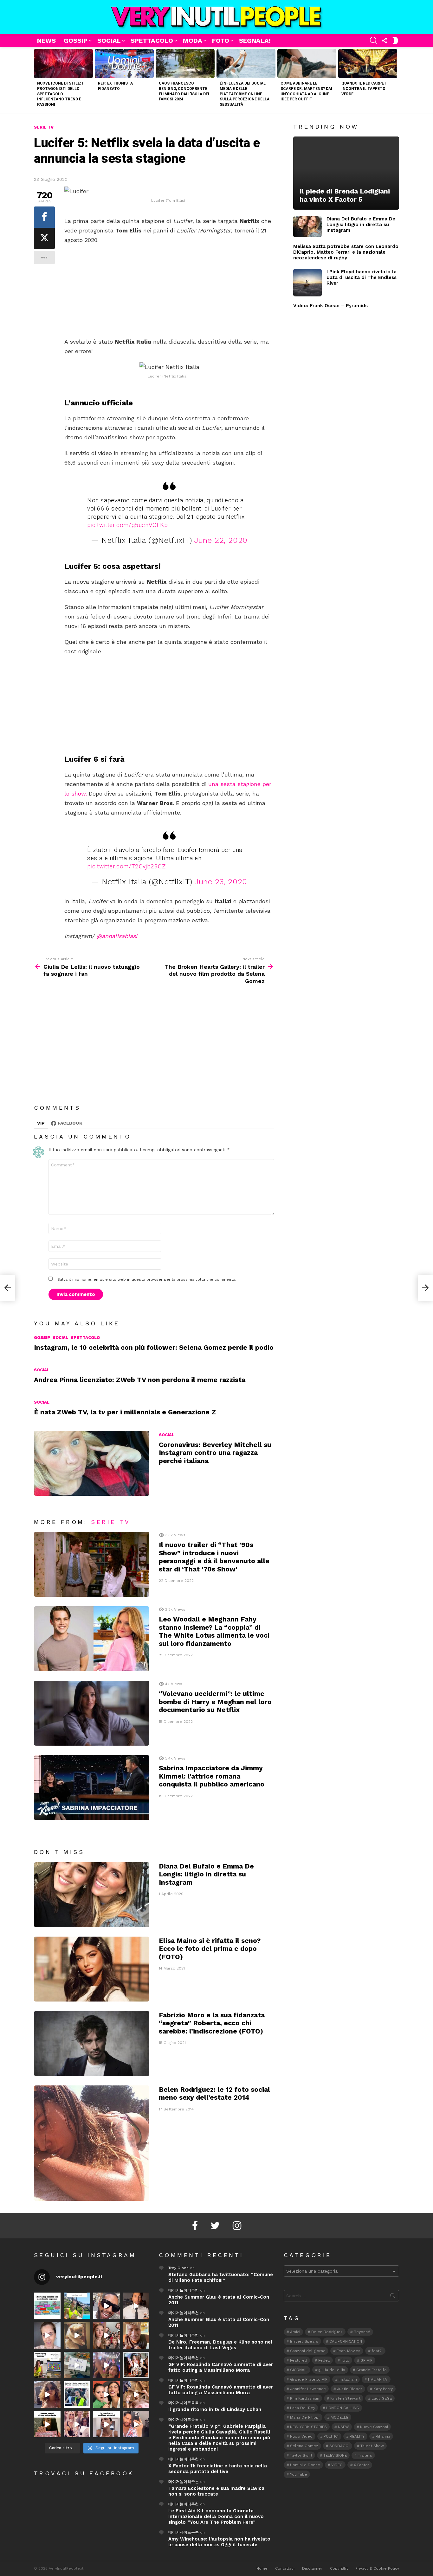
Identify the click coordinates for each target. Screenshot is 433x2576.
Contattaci (285, 2568)
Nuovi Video (301, 2436)
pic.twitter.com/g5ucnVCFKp (128, 525)
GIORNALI (299, 2370)
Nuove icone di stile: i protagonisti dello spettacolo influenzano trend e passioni (60, 94)
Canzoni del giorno (308, 2351)
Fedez (324, 2360)
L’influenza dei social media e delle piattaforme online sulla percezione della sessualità (245, 94)
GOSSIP (76, 41)
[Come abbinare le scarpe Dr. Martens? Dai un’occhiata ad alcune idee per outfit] (307, 63)
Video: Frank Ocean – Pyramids (330, 306)
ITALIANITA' (378, 2379)
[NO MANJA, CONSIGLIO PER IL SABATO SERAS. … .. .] (136, 2306)
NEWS (46, 41)
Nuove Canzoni (374, 2427)
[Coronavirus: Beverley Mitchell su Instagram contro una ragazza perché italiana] (92, 1463)
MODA (193, 41)
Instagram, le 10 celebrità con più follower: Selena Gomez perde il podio (154, 1347)
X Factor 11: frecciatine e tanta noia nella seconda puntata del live (218, 2469)
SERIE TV (111, 1522)
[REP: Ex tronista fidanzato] (124, 63)
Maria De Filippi (305, 2417)
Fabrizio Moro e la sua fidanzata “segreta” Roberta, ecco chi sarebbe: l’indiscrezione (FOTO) (212, 2023)
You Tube (299, 2474)
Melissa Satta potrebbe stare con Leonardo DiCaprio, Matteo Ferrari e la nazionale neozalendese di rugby (346, 252)
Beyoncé (362, 2332)
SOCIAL (109, 41)
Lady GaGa (382, 2398)
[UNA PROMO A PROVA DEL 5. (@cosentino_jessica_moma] (107, 2424)
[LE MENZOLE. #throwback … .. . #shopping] (77, 2365)
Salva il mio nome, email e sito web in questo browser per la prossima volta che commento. (147, 1279)
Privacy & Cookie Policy (377, 2568)
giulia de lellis (332, 2370)
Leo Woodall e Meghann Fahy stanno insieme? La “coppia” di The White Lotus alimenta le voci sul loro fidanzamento (214, 1631)
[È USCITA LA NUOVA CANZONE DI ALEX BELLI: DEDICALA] (136, 2365)
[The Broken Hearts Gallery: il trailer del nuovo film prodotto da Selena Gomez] (425, 1288)
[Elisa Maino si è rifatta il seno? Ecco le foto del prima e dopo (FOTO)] (92, 1969)
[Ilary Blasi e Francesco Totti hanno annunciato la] (77, 2395)
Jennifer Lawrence (308, 2389)
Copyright (339, 2568)
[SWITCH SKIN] (395, 41)
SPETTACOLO (152, 41)
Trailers (365, 2455)
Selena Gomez (304, 2446)
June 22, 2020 (221, 540)
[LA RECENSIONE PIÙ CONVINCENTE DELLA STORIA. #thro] (47, 2424)
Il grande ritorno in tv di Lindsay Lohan (215, 2409)
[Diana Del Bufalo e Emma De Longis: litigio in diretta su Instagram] (92, 1895)
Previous (37, 80)
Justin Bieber (350, 2389)
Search (393, 2297)
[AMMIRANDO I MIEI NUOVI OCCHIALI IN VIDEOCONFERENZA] (47, 2365)
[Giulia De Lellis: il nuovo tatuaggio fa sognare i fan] (8, 1288)
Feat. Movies (349, 2351)
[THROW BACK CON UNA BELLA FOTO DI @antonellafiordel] (77, 2306)
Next (396, 80)
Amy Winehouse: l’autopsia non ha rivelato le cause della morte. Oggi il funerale (219, 2542)
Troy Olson (178, 2268)
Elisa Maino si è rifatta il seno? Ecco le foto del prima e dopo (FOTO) (210, 1949)
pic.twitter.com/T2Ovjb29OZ (127, 866)
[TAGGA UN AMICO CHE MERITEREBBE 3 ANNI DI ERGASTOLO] (136, 2395)
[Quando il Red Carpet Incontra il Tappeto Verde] (368, 63)
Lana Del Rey (303, 2408)
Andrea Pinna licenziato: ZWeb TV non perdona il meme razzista (140, 1380)
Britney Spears (304, 2341)
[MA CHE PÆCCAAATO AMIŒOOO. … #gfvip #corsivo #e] (107, 2335)
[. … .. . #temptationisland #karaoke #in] (107, 2365)
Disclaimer (312, 2568)
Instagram (348, 2379)
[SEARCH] (374, 41)
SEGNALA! (255, 41)
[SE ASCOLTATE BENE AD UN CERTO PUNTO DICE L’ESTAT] (107, 2306)
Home (262, 2568)
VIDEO (337, 2465)
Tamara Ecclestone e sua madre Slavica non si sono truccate (216, 2491)
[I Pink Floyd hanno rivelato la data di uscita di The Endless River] (307, 283)
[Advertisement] (169, 291)
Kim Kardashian (305, 2398)
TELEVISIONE (335, 2455)
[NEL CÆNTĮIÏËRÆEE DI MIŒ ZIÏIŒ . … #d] (136, 2335)
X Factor (362, 2465)
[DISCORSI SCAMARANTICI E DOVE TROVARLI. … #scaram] (136, 2424)
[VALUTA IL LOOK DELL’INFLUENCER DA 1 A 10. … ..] (47, 2395)
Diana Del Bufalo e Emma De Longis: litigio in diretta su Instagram (206, 1874)
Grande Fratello (372, 2370)
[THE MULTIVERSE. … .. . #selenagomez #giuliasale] (107, 2395)
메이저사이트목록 (184, 2403)
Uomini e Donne (305, 2465)
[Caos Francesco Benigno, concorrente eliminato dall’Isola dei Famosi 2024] (185, 63)
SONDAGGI (339, 2446)
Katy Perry (383, 2389)
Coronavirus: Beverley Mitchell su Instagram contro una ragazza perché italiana (215, 1453)
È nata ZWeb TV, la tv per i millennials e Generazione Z (125, 1412)
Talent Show (372, 2446)
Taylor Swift (301, 2455)
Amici (295, 2332)
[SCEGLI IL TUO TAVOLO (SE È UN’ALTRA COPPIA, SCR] (47, 2306)
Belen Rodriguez (327, 2332)
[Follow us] (385, 41)
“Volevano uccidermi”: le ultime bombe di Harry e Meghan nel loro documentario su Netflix (215, 1702)
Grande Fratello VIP (309, 2379)
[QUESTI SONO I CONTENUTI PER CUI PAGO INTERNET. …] (77, 2335)
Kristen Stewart (345, 2398)
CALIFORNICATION (346, 2341)
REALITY (357, 2436)
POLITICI (331, 2436)
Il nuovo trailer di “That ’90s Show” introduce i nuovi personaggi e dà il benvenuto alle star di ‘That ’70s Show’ (214, 1557)
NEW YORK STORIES (308, 2427)
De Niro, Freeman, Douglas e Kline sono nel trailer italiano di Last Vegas (220, 2345)
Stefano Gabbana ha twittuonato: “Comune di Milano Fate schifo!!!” (221, 2277)
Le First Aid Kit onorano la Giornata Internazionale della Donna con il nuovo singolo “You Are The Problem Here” (216, 2516)
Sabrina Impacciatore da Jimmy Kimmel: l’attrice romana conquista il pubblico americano (212, 1776)
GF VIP (366, 2360)
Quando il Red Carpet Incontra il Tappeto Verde (364, 89)
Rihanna (383, 2436)
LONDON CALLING (343, 2408)
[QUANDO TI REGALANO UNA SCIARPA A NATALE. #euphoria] (47, 2335)
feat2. (377, 2351)
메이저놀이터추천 (184, 2290)
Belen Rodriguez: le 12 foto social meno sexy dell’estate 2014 (214, 2093)
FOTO (221, 41)
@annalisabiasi (117, 936)
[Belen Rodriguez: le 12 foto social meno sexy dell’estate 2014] (92, 2143)
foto (345, 2360)
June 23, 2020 (221, 882)
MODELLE (339, 2417)
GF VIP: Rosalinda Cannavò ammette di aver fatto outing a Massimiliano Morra (221, 2367)
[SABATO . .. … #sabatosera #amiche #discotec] (77, 2424)
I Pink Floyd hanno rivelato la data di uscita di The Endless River (362, 277)
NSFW (343, 2427)
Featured (299, 2360)
